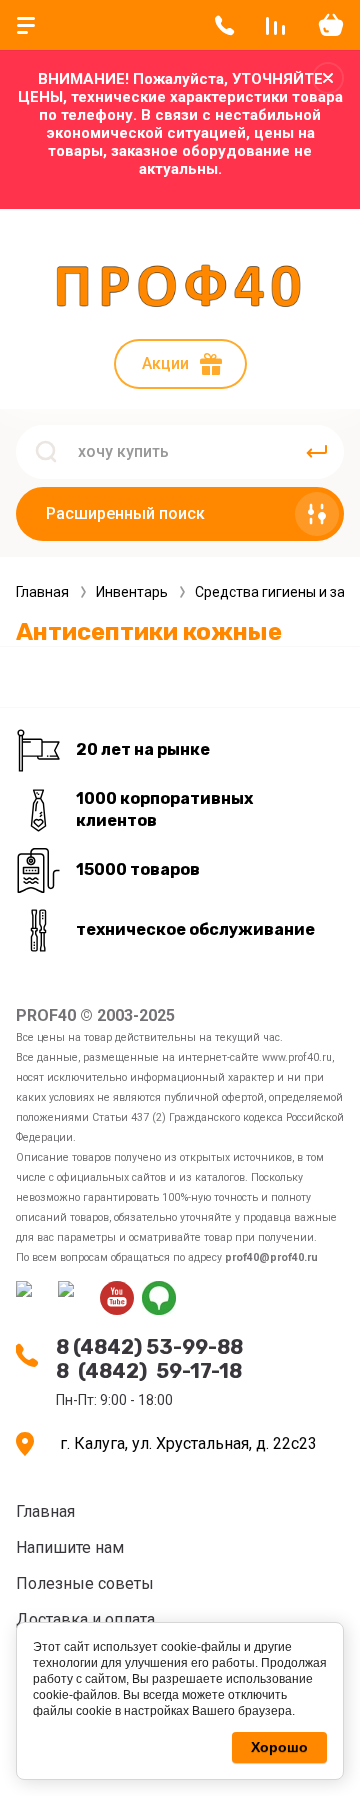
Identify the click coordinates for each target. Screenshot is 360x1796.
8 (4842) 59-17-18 (149, 1371)
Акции (165, 363)
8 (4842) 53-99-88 (149, 1347)
